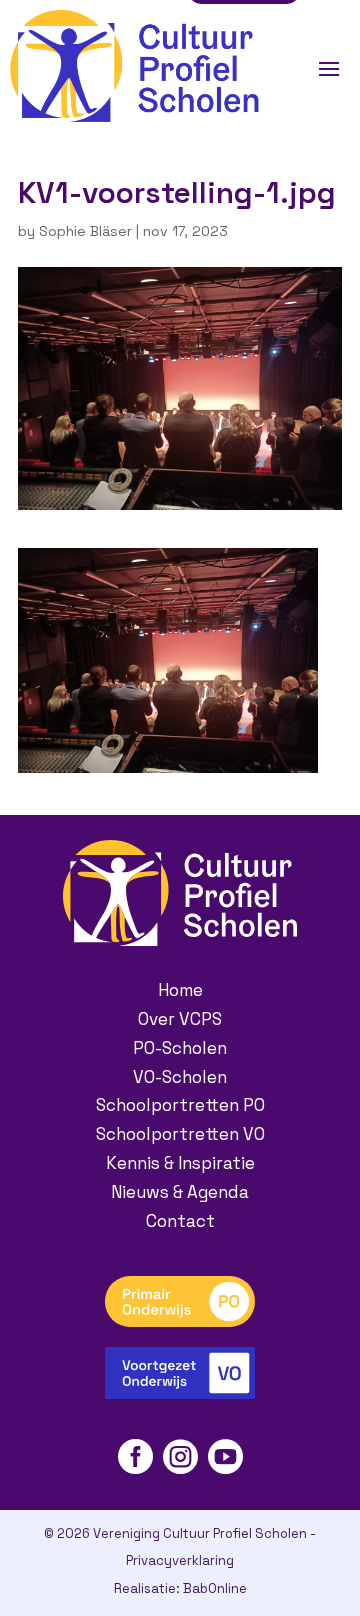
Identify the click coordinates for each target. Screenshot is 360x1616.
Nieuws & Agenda (180, 1192)
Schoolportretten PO (180, 1105)
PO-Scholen (180, 1048)
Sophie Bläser (85, 231)
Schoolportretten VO (180, 1134)
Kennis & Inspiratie (180, 1163)
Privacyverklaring (180, 1560)
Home (180, 990)
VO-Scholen (180, 1077)
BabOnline (215, 1588)
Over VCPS (180, 1019)
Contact (180, 1221)
